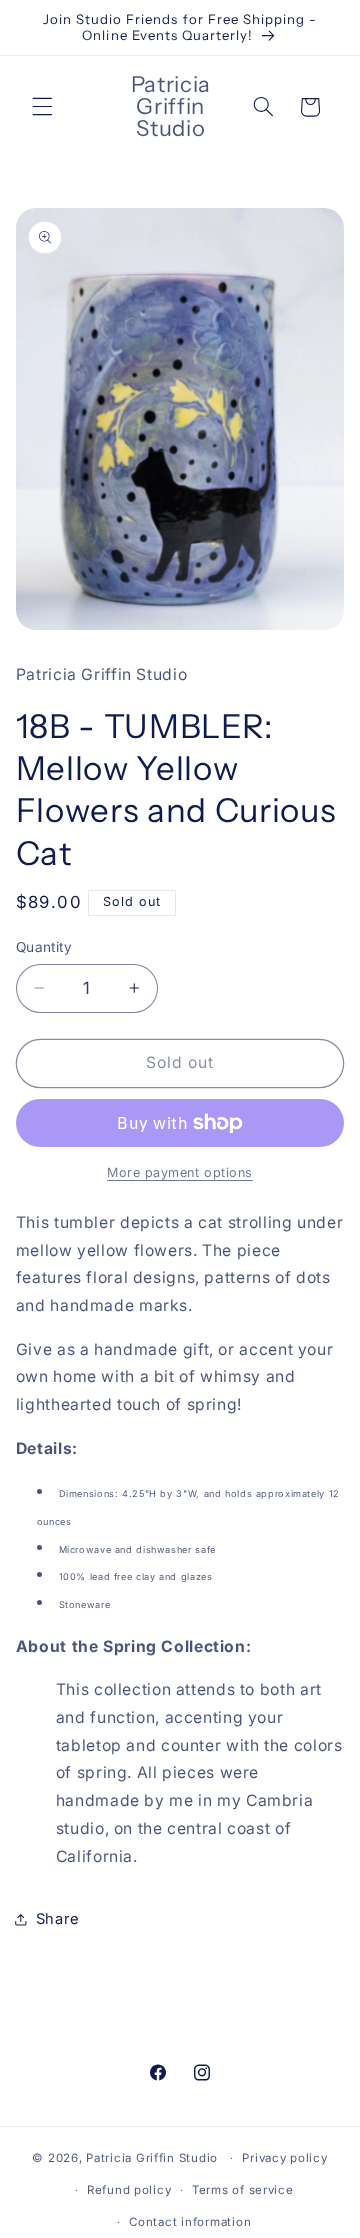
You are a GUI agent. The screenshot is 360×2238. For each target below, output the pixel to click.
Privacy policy (284, 2158)
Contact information (190, 2222)
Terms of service (243, 2190)
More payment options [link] (180, 1172)
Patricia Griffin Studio (152, 2158)
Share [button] (58, 1919)
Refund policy (129, 2190)
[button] (42, 107)
